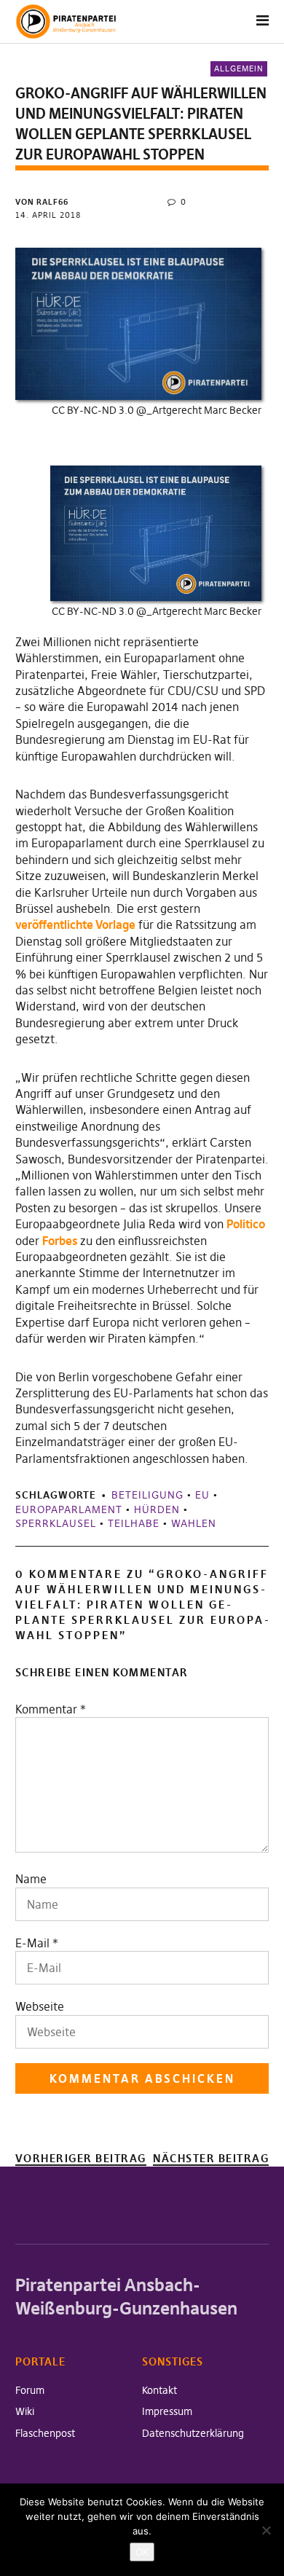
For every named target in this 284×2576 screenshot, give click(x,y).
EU (202, 1495)
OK (142, 2552)
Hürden (157, 1509)
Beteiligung (147, 1495)
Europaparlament (69, 1509)
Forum (30, 2390)
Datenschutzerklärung (193, 2433)
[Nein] (266, 2530)
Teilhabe (134, 1523)
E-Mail (32, 1943)
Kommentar (51, 1709)
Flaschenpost (45, 2433)
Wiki (25, 2411)
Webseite (40, 2006)
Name (31, 1879)
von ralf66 (42, 202)
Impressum (167, 2411)
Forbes (60, 1241)
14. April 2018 (48, 215)
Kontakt (159, 2390)
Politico (246, 1224)
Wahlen (194, 1523)
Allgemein (239, 68)
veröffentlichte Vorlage (75, 924)
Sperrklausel (56, 1523)
